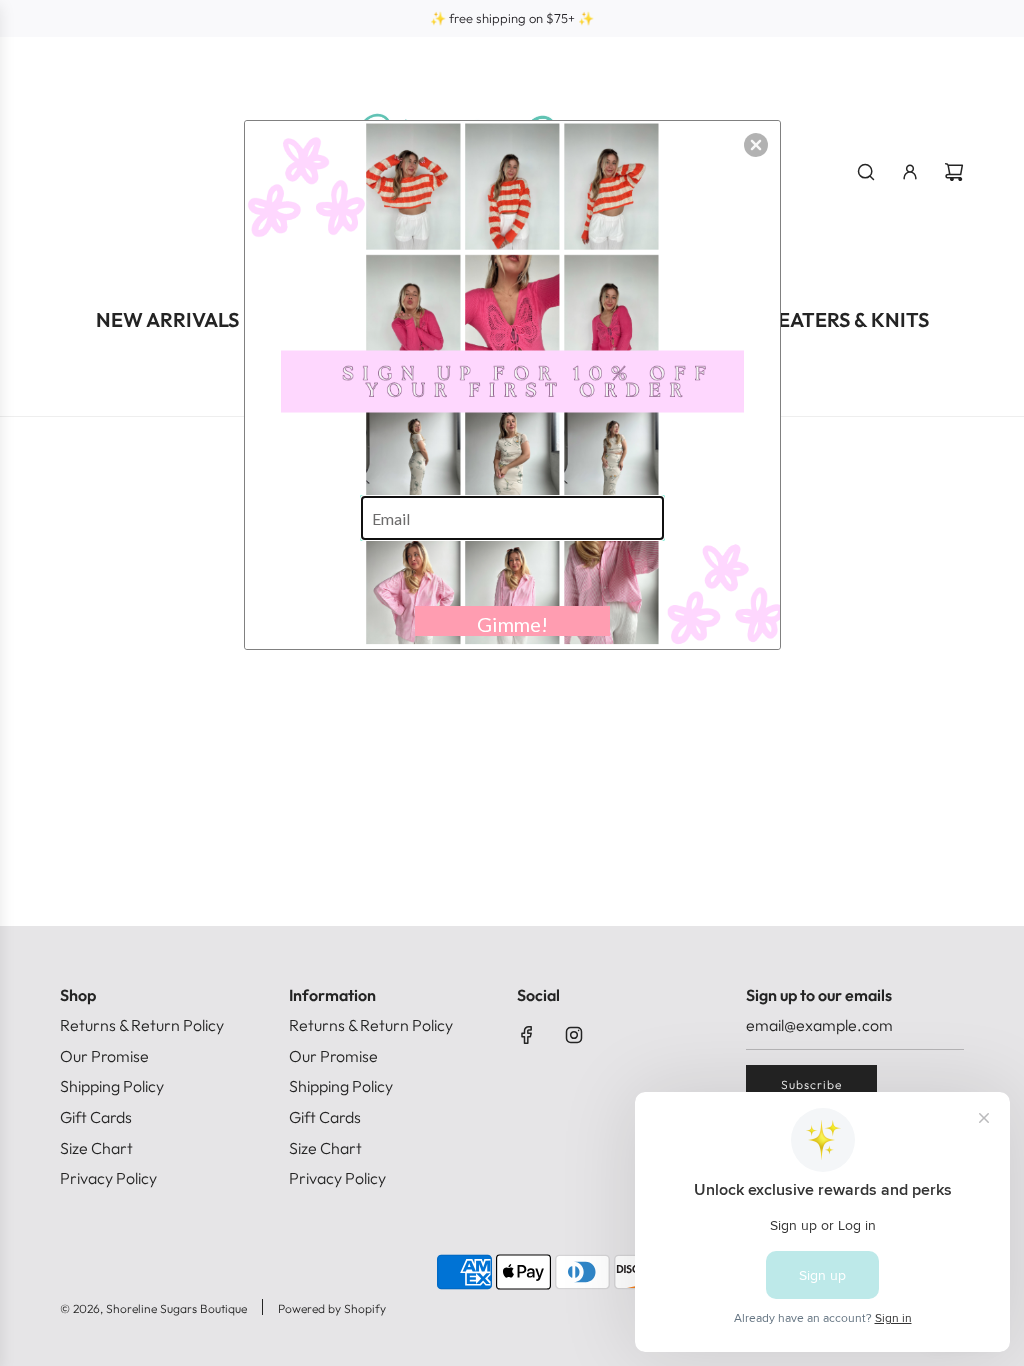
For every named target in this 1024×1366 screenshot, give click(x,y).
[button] (756, 145)
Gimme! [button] (512, 624)
